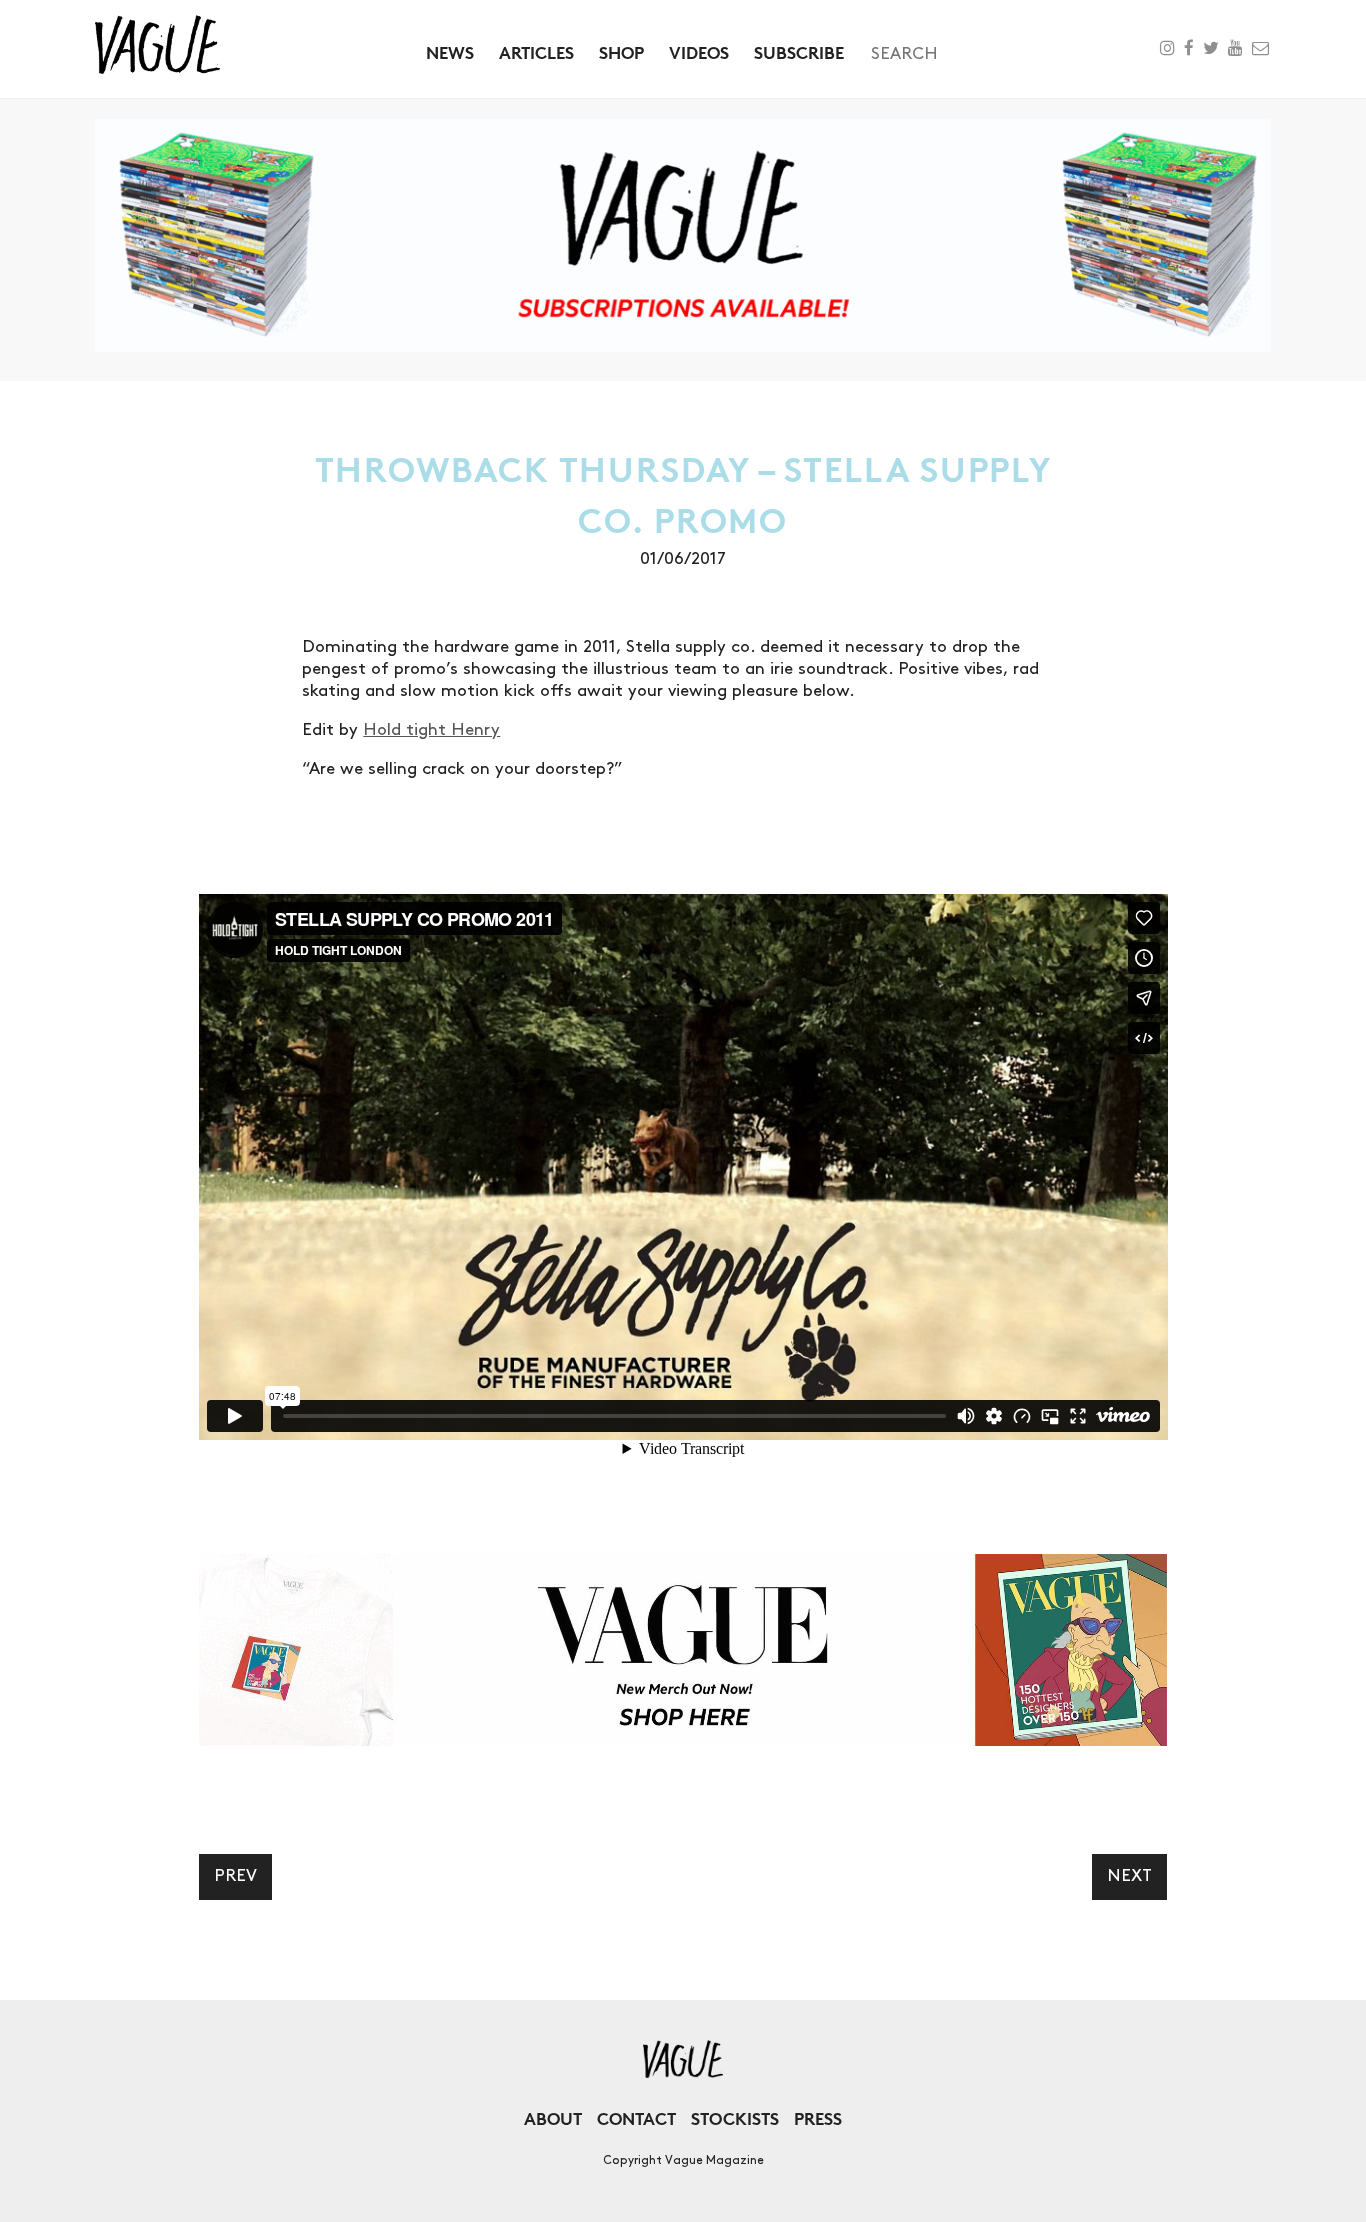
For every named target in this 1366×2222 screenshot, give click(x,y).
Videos (699, 52)
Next (1129, 1876)
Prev (235, 1876)
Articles (536, 52)
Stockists (735, 2118)
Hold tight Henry (431, 730)
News (450, 52)
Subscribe (799, 52)
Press (818, 2118)
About (553, 2118)
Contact (636, 2118)
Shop (621, 52)
